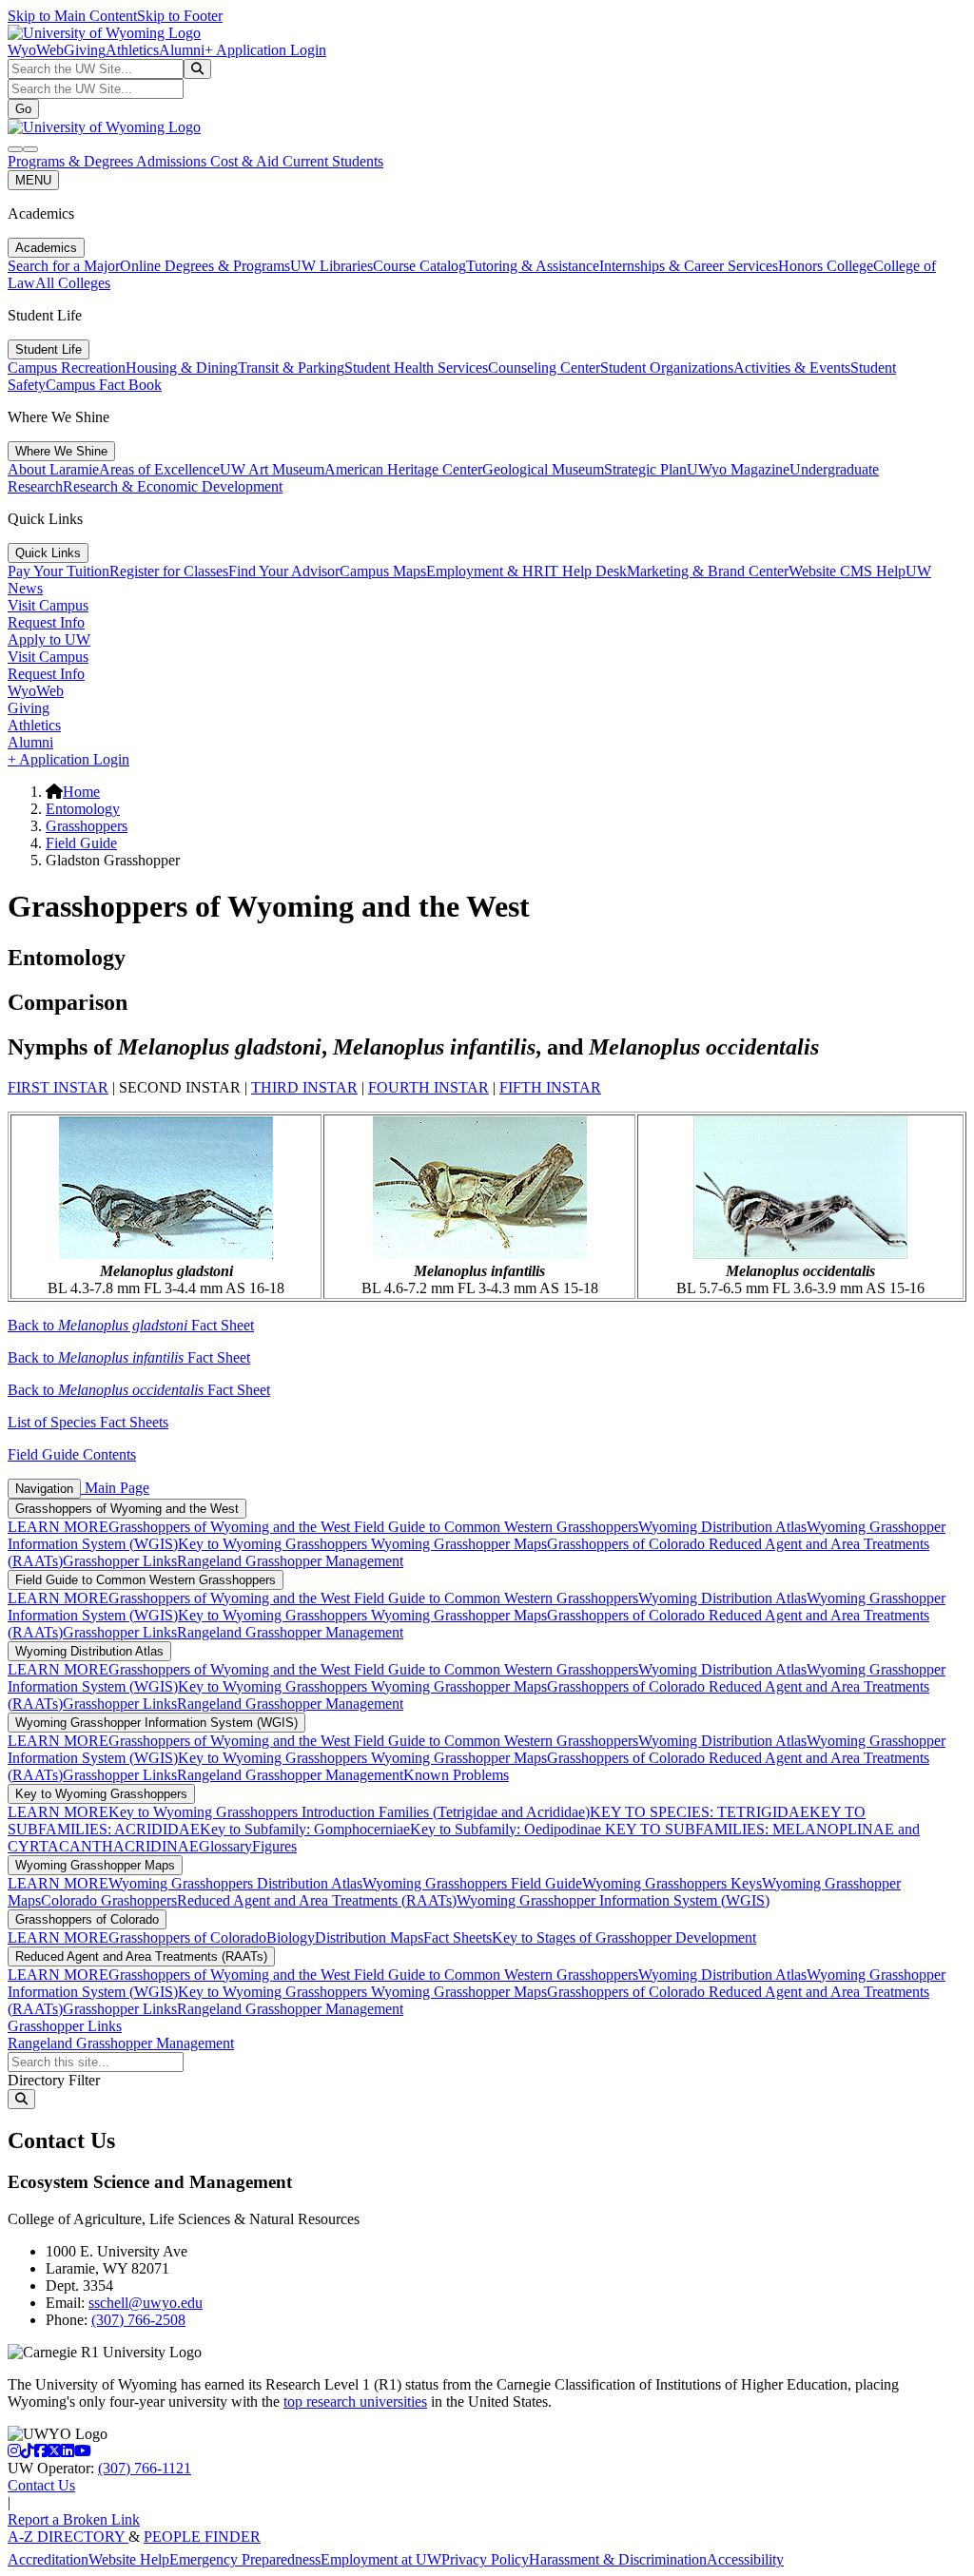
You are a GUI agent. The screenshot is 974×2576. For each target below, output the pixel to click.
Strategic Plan (645, 469)
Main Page (115, 1488)
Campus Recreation (67, 368)
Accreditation (48, 2559)
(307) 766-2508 (138, 2320)
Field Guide (81, 843)
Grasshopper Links (120, 1561)
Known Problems (456, 1775)
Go (23, 109)
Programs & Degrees (72, 161)
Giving (85, 50)
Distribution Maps (369, 1937)
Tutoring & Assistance (533, 266)
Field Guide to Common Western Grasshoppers (496, 1527)
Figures (274, 1846)
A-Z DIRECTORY (68, 2537)
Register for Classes (169, 571)
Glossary (225, 1846)
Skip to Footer (180, 16)
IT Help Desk (585, 571)
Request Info (46, 622)
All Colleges (73, 283)
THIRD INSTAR (304, 1087)
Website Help (129, 2559)
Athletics (132, 50)
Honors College (826, 266)
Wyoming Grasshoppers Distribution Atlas (235, 1883)
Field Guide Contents (72, 1454)
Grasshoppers (87, 826)
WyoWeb (36, 50)
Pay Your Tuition (58, 571)
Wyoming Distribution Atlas (722, 1527)
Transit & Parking (291, 368)
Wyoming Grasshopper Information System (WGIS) (156, 1723)
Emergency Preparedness (245, 2559)
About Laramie (53, 469)
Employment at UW (381, 2559)
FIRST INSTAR (58, 1087)
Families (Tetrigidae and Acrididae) (482, 1812)
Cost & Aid (246, 161)
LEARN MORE (58, 1527)
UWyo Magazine (738, 469)
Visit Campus (48, 605)
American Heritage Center (403, 469)
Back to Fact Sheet (131, 1325)
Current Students (333, 161)
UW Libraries (331, 266)
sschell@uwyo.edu (146, 2303)
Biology (291, 1937)
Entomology (83, 809)
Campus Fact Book (104, 385)
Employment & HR (485, 571)
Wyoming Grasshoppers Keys (672, 1883)
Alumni (182, 50)
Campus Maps (383, 571)
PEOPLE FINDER (202, 2537)
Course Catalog (419, 266)
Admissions (173, 161)
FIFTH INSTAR (550, 1087)
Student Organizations (667, 368)
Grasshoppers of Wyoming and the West (127, 1509)
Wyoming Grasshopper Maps (459, 1544)
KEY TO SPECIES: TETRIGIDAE (700, 1812)
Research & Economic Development (173, 486)
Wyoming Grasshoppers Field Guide (472, 1883)
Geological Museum (543, 469)
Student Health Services (416, 368)
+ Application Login (265, 50)
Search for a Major (64, 266)
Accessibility (745, 2559)
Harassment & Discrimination (618, 2559)
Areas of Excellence (159, 469)
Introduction (338, 1812)
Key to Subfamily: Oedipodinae (506, 1829)
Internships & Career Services (689, 266)
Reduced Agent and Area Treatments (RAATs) (317, 1900)
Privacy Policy (485, 2559)
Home (81, 792)
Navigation (44, 1489)
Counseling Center (544, 368)
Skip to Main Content (72, 16)
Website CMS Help (847, 571)
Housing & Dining (182, 368)
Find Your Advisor (284, 571)
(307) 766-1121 (145, 2468)
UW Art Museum (272, 469)
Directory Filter (54, 2080)
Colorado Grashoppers (109, 1900)
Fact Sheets (458, 1937)
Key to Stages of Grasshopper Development (624, 1937)
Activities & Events (792, 368)
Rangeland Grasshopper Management (290, 1561)
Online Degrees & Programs (205, 266)
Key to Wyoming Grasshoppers (274, 1544)
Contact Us (41, 2485)
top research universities (355, 2402)
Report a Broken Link (74, 2519)
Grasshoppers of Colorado (628, 1544)
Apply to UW (49, 639)
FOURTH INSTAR (429, 1087)
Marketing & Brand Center (708, 571)
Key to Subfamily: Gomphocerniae (305, 1829)
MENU (33, 180)
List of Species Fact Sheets (88, 1422)
